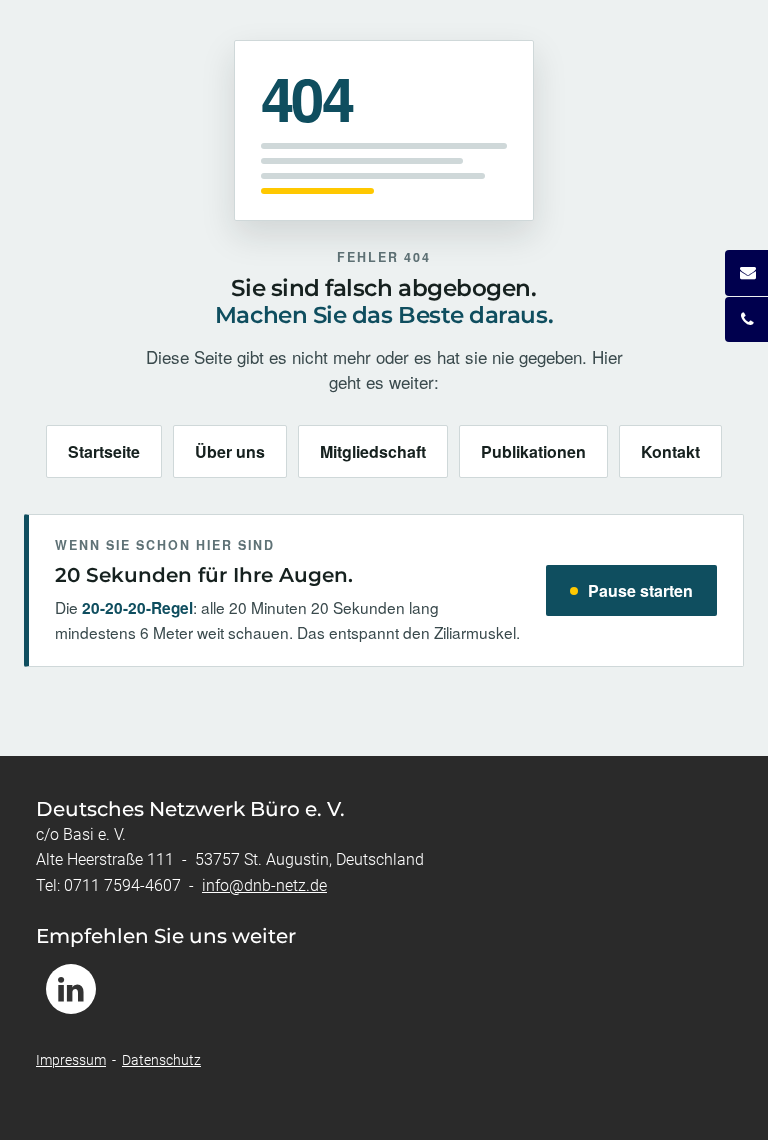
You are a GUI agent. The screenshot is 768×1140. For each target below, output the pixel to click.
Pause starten (640, 590)
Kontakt (670, 451)
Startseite (104, 451)
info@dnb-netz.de (264, 885)
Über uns (230, 451)
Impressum (71, 1060)
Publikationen (533, 451)
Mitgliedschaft (373, 451)
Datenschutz (161, 1060)
